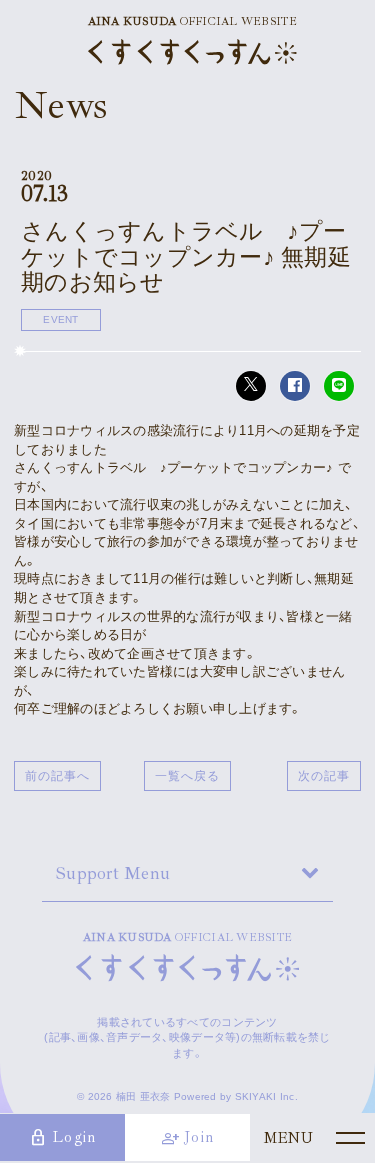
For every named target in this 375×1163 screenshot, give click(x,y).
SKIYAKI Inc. (266, 1096)
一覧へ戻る (187, 776)
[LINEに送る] (339, 386)
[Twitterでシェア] (251, 386)
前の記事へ (57, 776)
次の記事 (324, 776)
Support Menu (113, 873)
